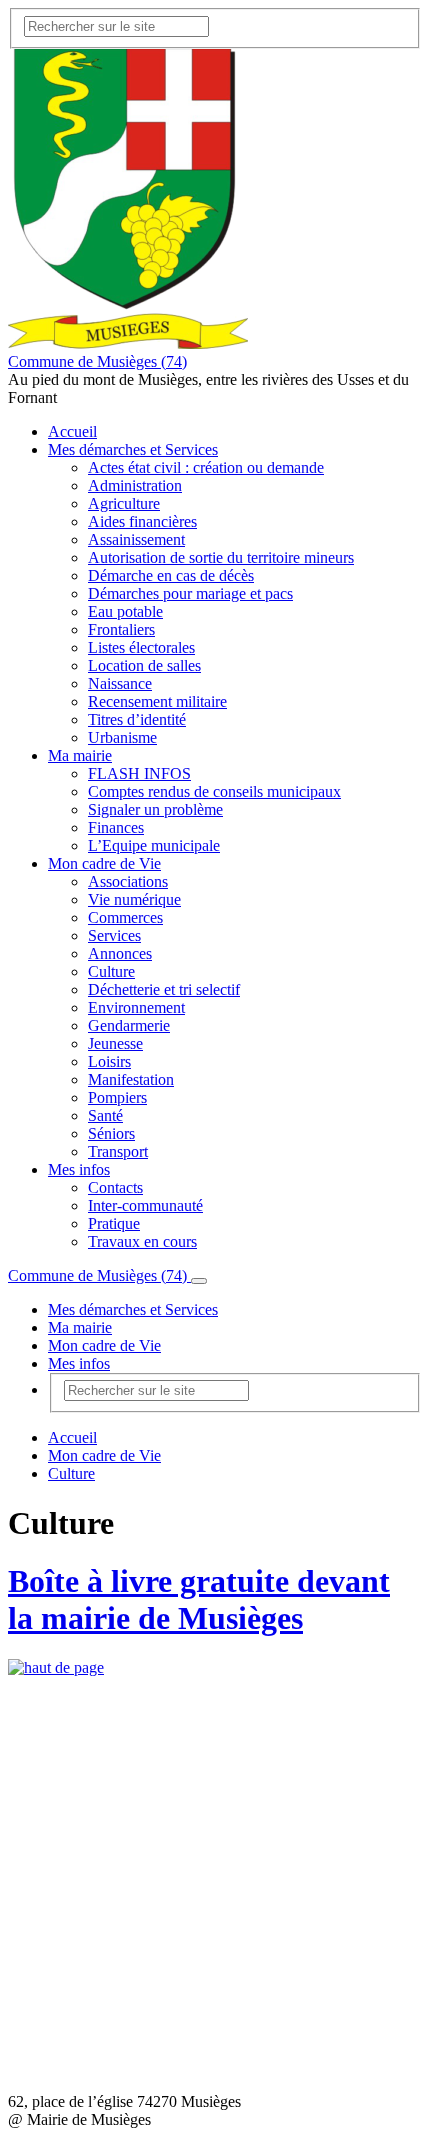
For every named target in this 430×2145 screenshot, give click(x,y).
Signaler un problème (155, 809)
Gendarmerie (129, 1025)
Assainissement (136, 539)
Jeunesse (115, 1043)
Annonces (120, 953)
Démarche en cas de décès (171, 575)
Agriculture (124, 503)
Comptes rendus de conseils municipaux (214, 791)
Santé (105, 1115)
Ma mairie (80, 755)
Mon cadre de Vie (104, 863)
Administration (135, 485)
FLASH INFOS (139, 773)
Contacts (115, 1187)
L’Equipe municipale (154, 845)
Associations (128, 881)
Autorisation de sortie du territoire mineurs (221, 557)
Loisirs (109, 1061)
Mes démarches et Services (133, 449)
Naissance (120, 683)
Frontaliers (121, 629)
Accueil (72, 431)
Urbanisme (122, 737)
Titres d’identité (137, 719)
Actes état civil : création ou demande (206, 467)
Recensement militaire (157, 701)
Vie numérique (134, 899)
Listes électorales (141, 647)
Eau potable (125, 611)
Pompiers (117, 1097)
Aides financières (142, 521)
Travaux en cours (142, 1241)
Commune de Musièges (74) (97, 361)
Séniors (111, 1133)
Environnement (136, 1007)
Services (114, 935)
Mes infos (79, 1169)
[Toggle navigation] (199, 1281)
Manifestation (131, 1079)
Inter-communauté (145, 1205)
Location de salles (144, 665)
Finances (116, 827)
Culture (111, 971)
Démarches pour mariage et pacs (190, 593)
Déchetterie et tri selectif (164, 989)
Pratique (114, 1223)
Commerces (125, 917)
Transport (118, 1151)
